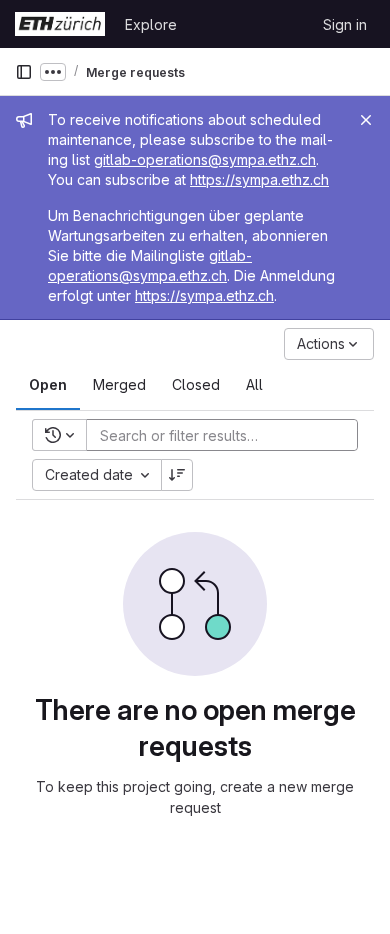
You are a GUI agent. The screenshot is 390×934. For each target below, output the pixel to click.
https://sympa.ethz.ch (259, 179)
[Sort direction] (177, 475)
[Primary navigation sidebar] (24, 72)
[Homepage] (60, 24)
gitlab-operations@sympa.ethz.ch (205, 159)
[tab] (48, 385)
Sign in (345, 24)
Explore (151, 24)
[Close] (366, 120)
